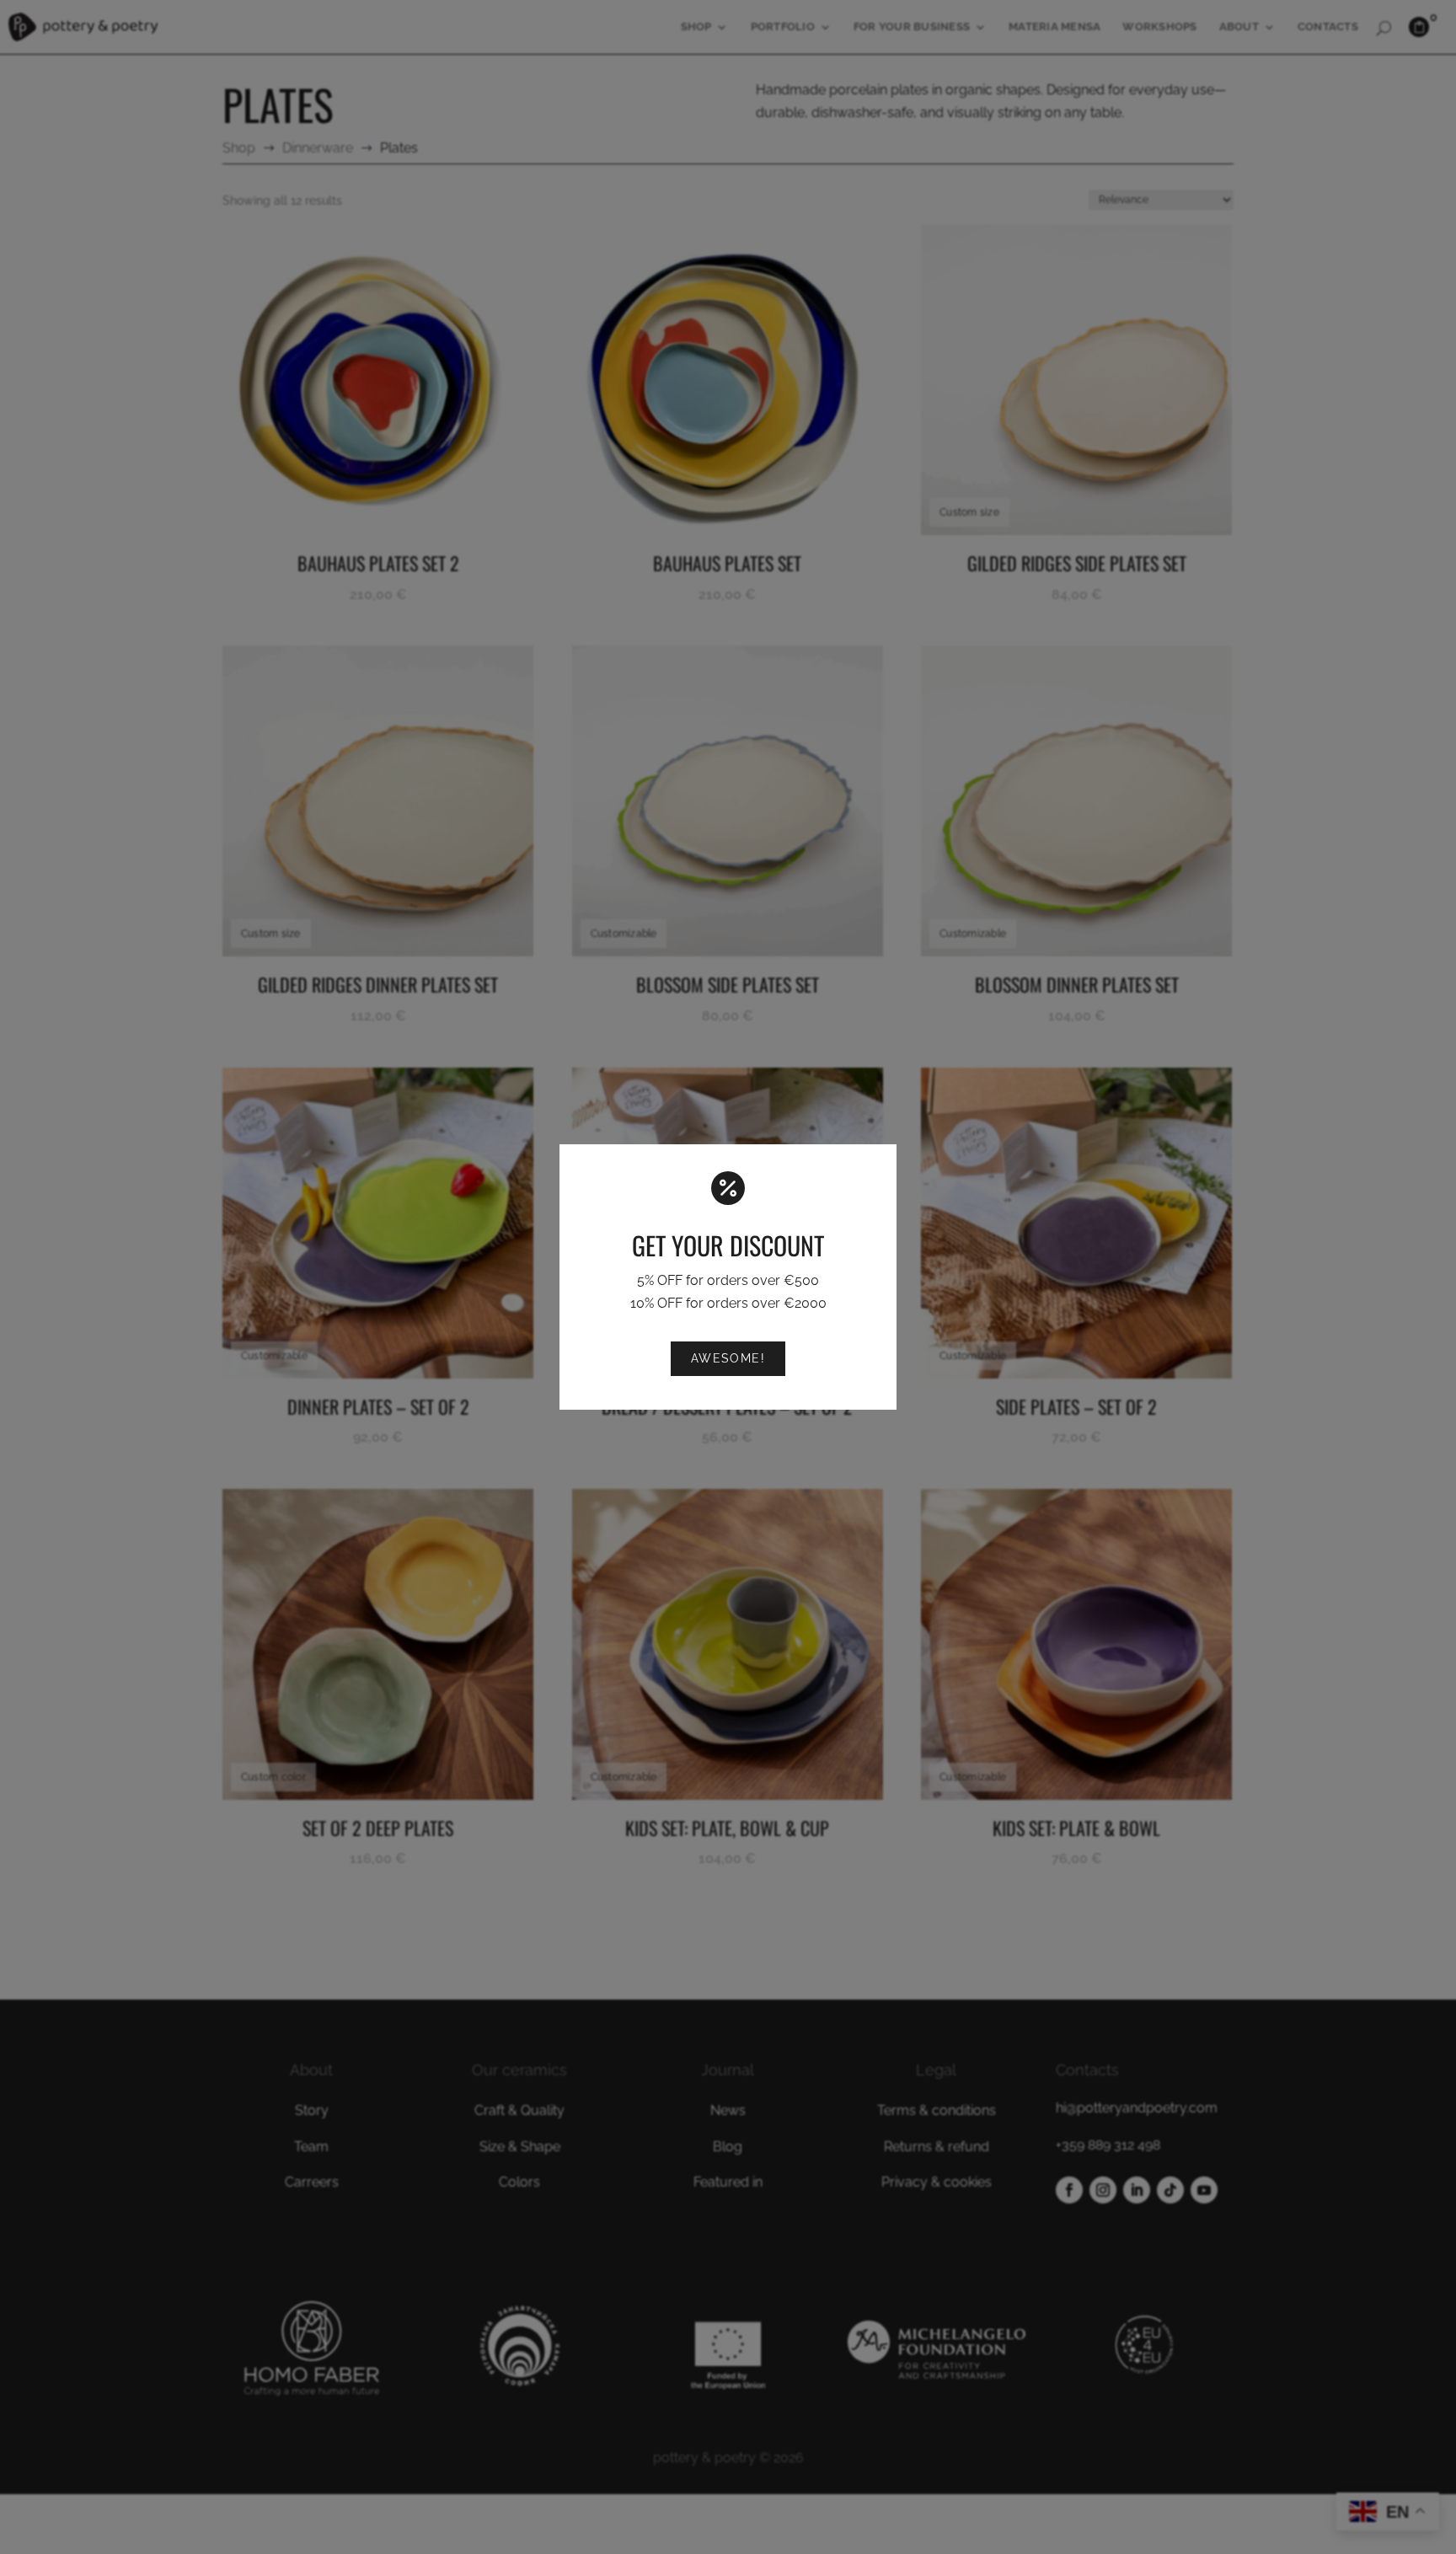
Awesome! (728, 1358)
